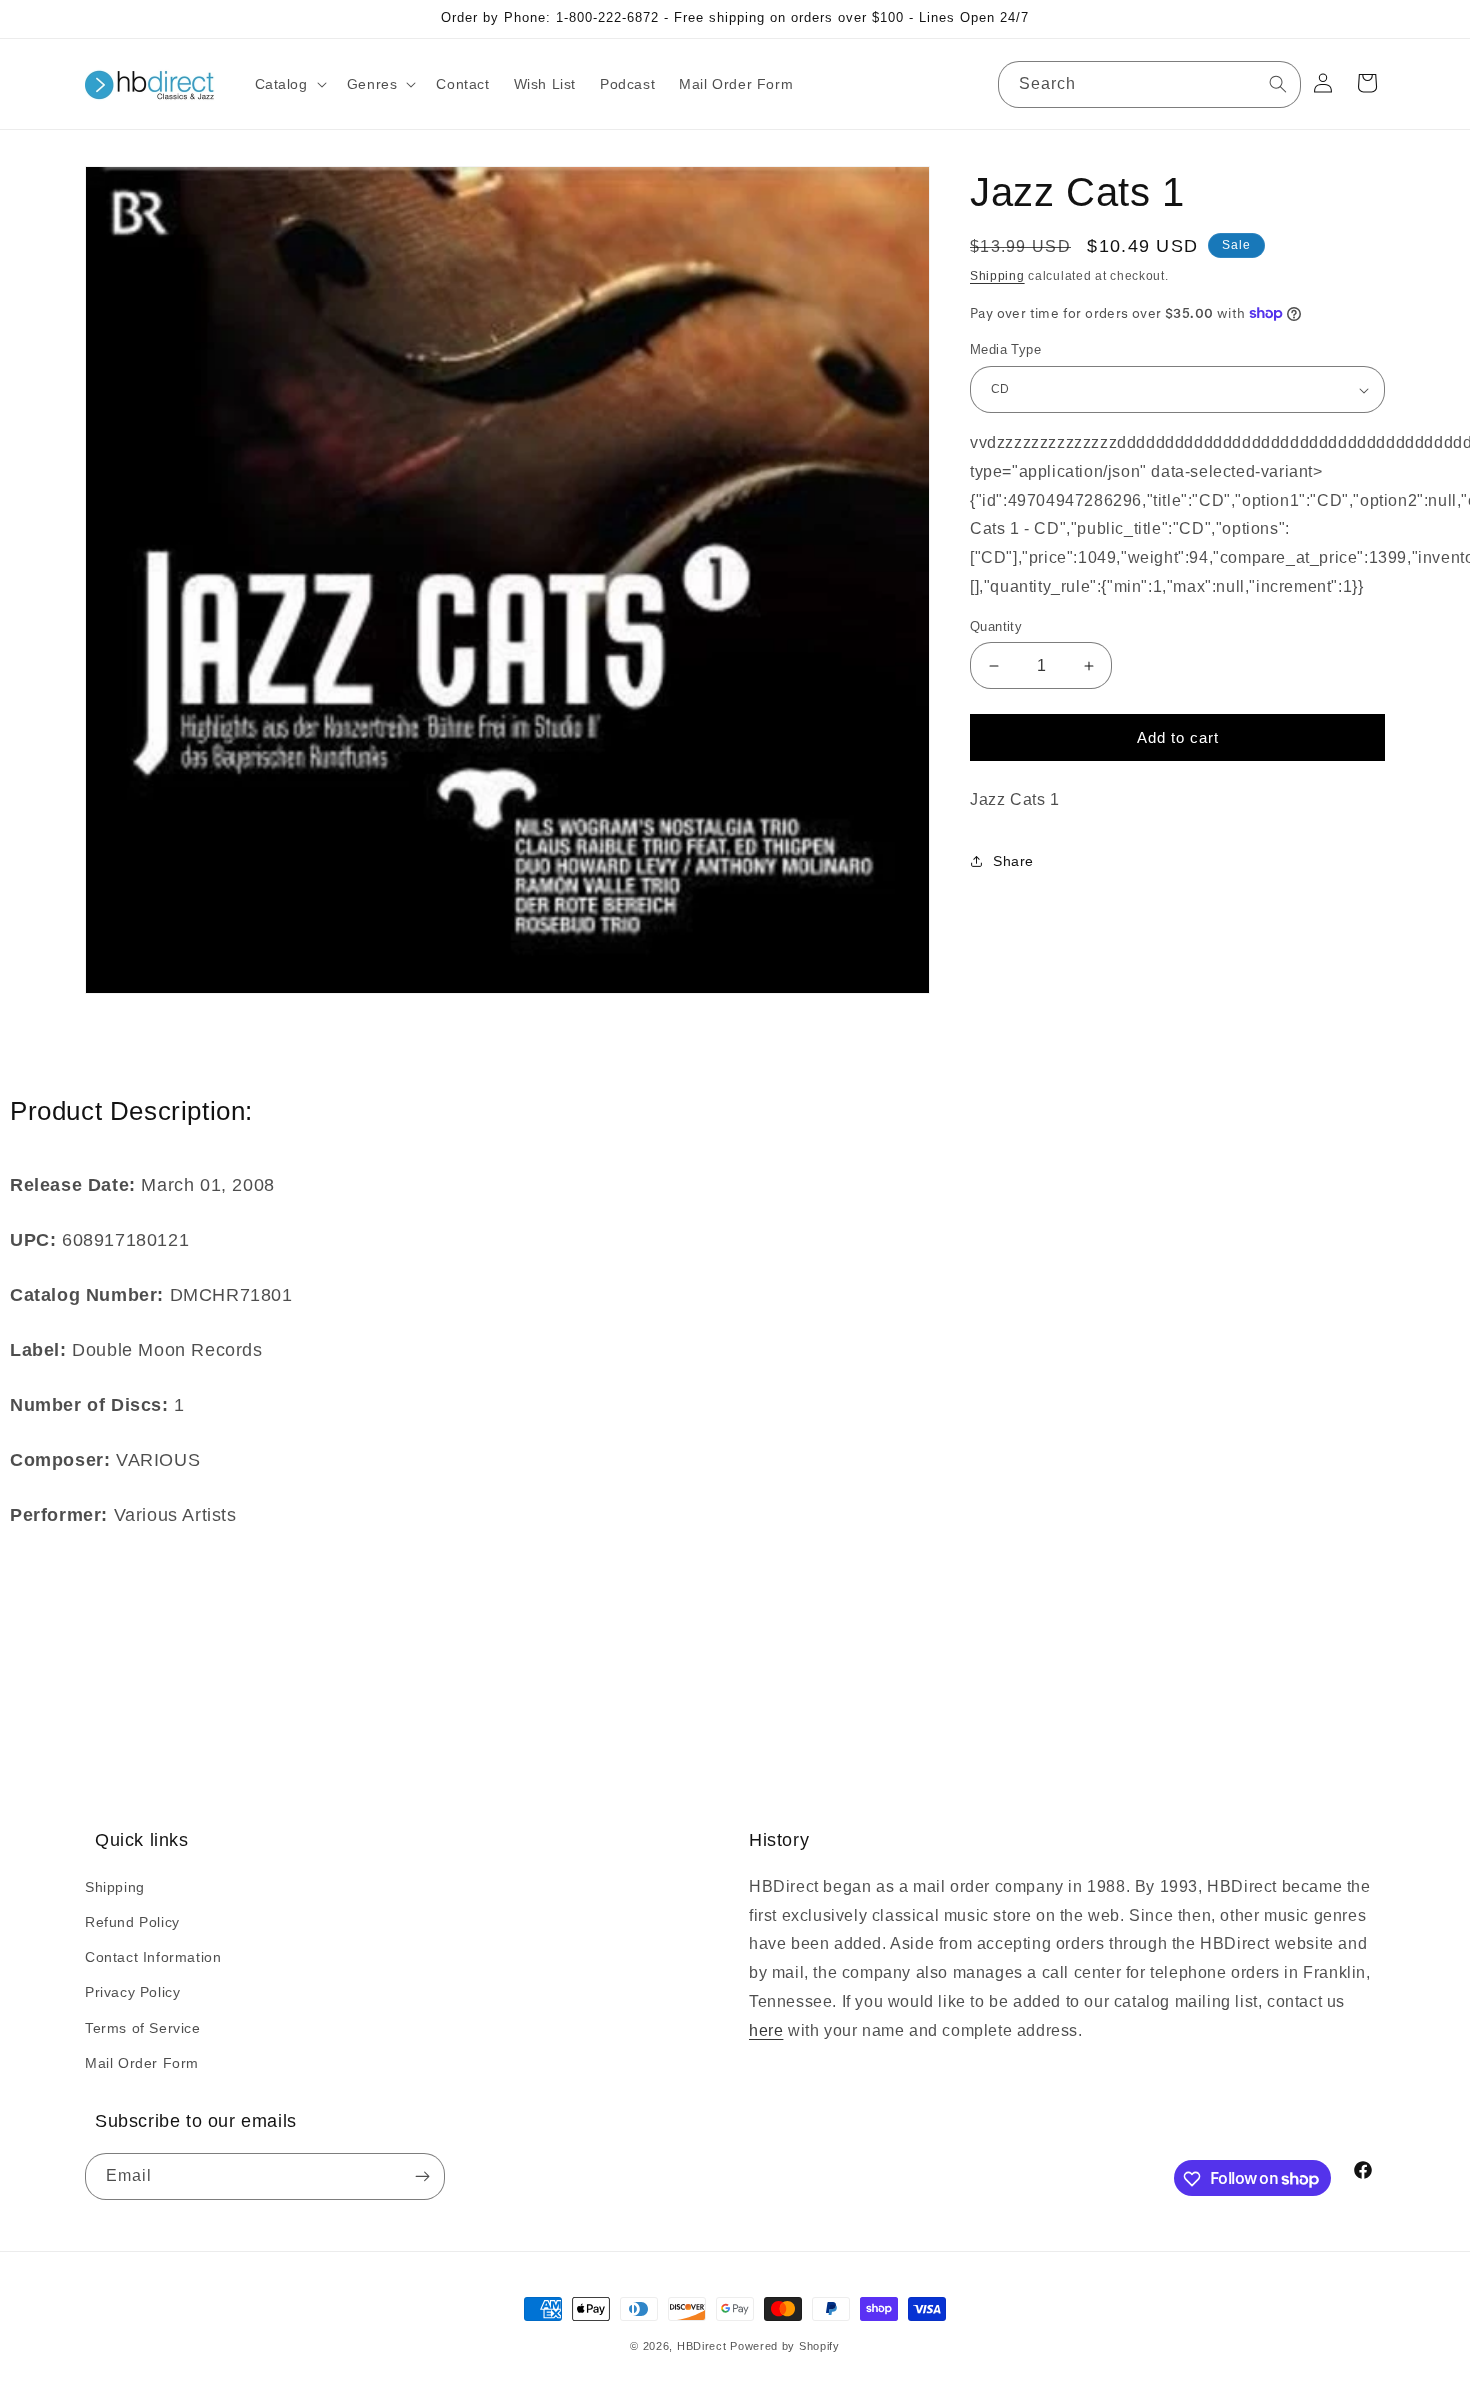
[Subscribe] (422, 2177)
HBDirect (702, 2346)
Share (1013, 862)
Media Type (1005, 350)
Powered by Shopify (785, 2346)
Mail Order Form (142, 2062)
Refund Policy (132, 1921)
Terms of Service (143, 2027)
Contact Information (153, 1956)
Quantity (996, 626)
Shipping (997, 276)
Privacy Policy (132, 1992)
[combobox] (1149, 84)
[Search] (1278, 84)
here (766, 2029)
